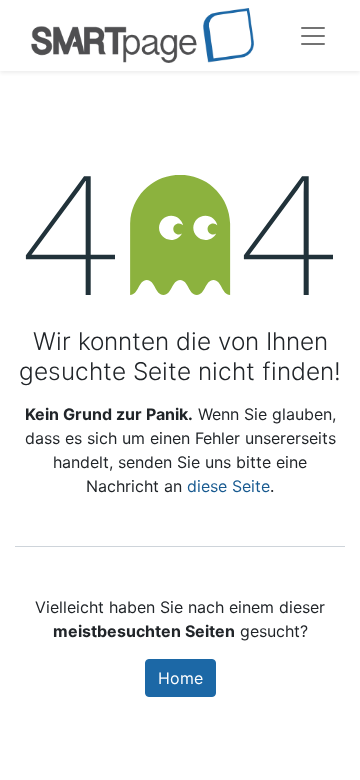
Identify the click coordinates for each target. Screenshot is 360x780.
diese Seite (228, 486)
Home (180, 678)
